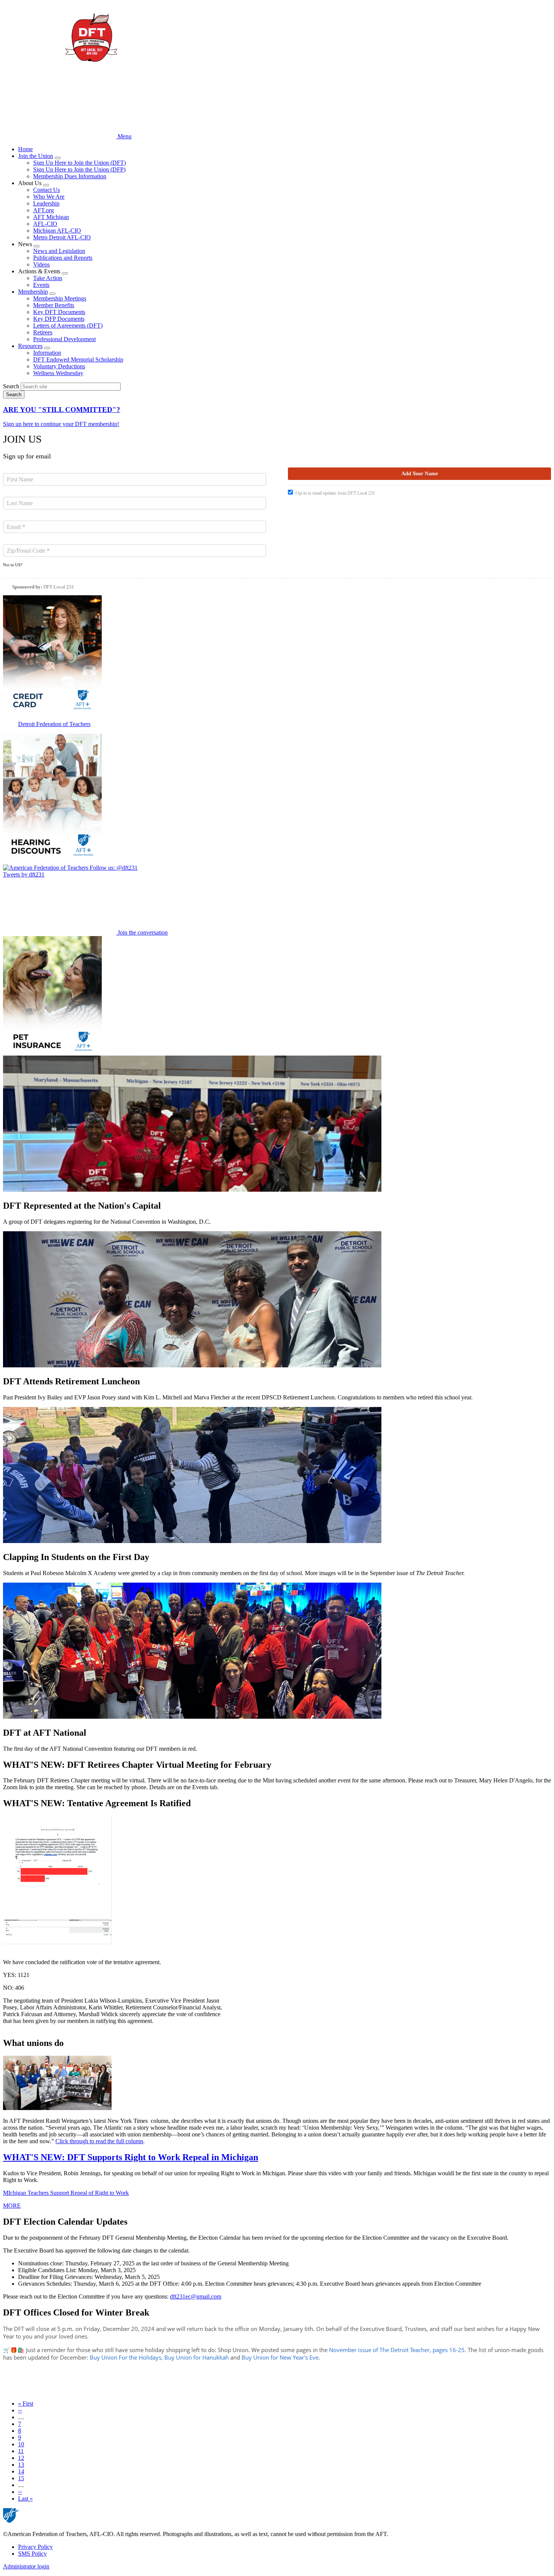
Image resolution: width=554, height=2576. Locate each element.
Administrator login (26, 2566)
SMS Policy (32, 2554)
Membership (33, 292)
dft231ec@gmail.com (196, 2296)
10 (21, 2444)
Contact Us (47, 190)
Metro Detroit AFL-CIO (62, 237)
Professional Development (64, 339)
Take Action (48, 278)
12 (21, 2458)
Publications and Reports (63, 258)
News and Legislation (59, 251)
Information (47, 353)
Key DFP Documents (59, 319)
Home (25, 149)
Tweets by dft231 (24, 874)
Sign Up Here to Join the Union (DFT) (80, 163)
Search (11, 386)
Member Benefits (54, 305)
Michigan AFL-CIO (57, 231)
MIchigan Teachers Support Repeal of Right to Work (66, 2193)
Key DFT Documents (59, 312)
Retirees (43, 332)
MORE (12, 2206)
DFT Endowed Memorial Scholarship (78, 359)
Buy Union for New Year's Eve (280, 2357)
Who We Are (49, 197)
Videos (41, 264)
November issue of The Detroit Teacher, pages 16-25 (397, 2350)
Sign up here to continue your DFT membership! (61, 424)
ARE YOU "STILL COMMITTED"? (62, 410)
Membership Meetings (60, 298)
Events (41, 285)
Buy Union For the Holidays (125, 2357)
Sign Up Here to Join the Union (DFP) (79, 169)
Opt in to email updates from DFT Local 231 (335, 493)
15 (21, 2478)
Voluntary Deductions (59, 366)
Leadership (46, 203)
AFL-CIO (45, 224)
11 (21, 2451)
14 (21, 2471)
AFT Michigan (51, 217)
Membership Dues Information (70, 176)
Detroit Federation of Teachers (54, 724)
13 (21, 2465)
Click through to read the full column (99, 2141)
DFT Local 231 (59, 587)
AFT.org (44, 210)
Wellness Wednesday (58, 373)
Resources (30, 346)
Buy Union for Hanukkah (197, 2357)
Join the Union (36, 156)
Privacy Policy (35, 2547)
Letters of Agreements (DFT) (68, 326)
